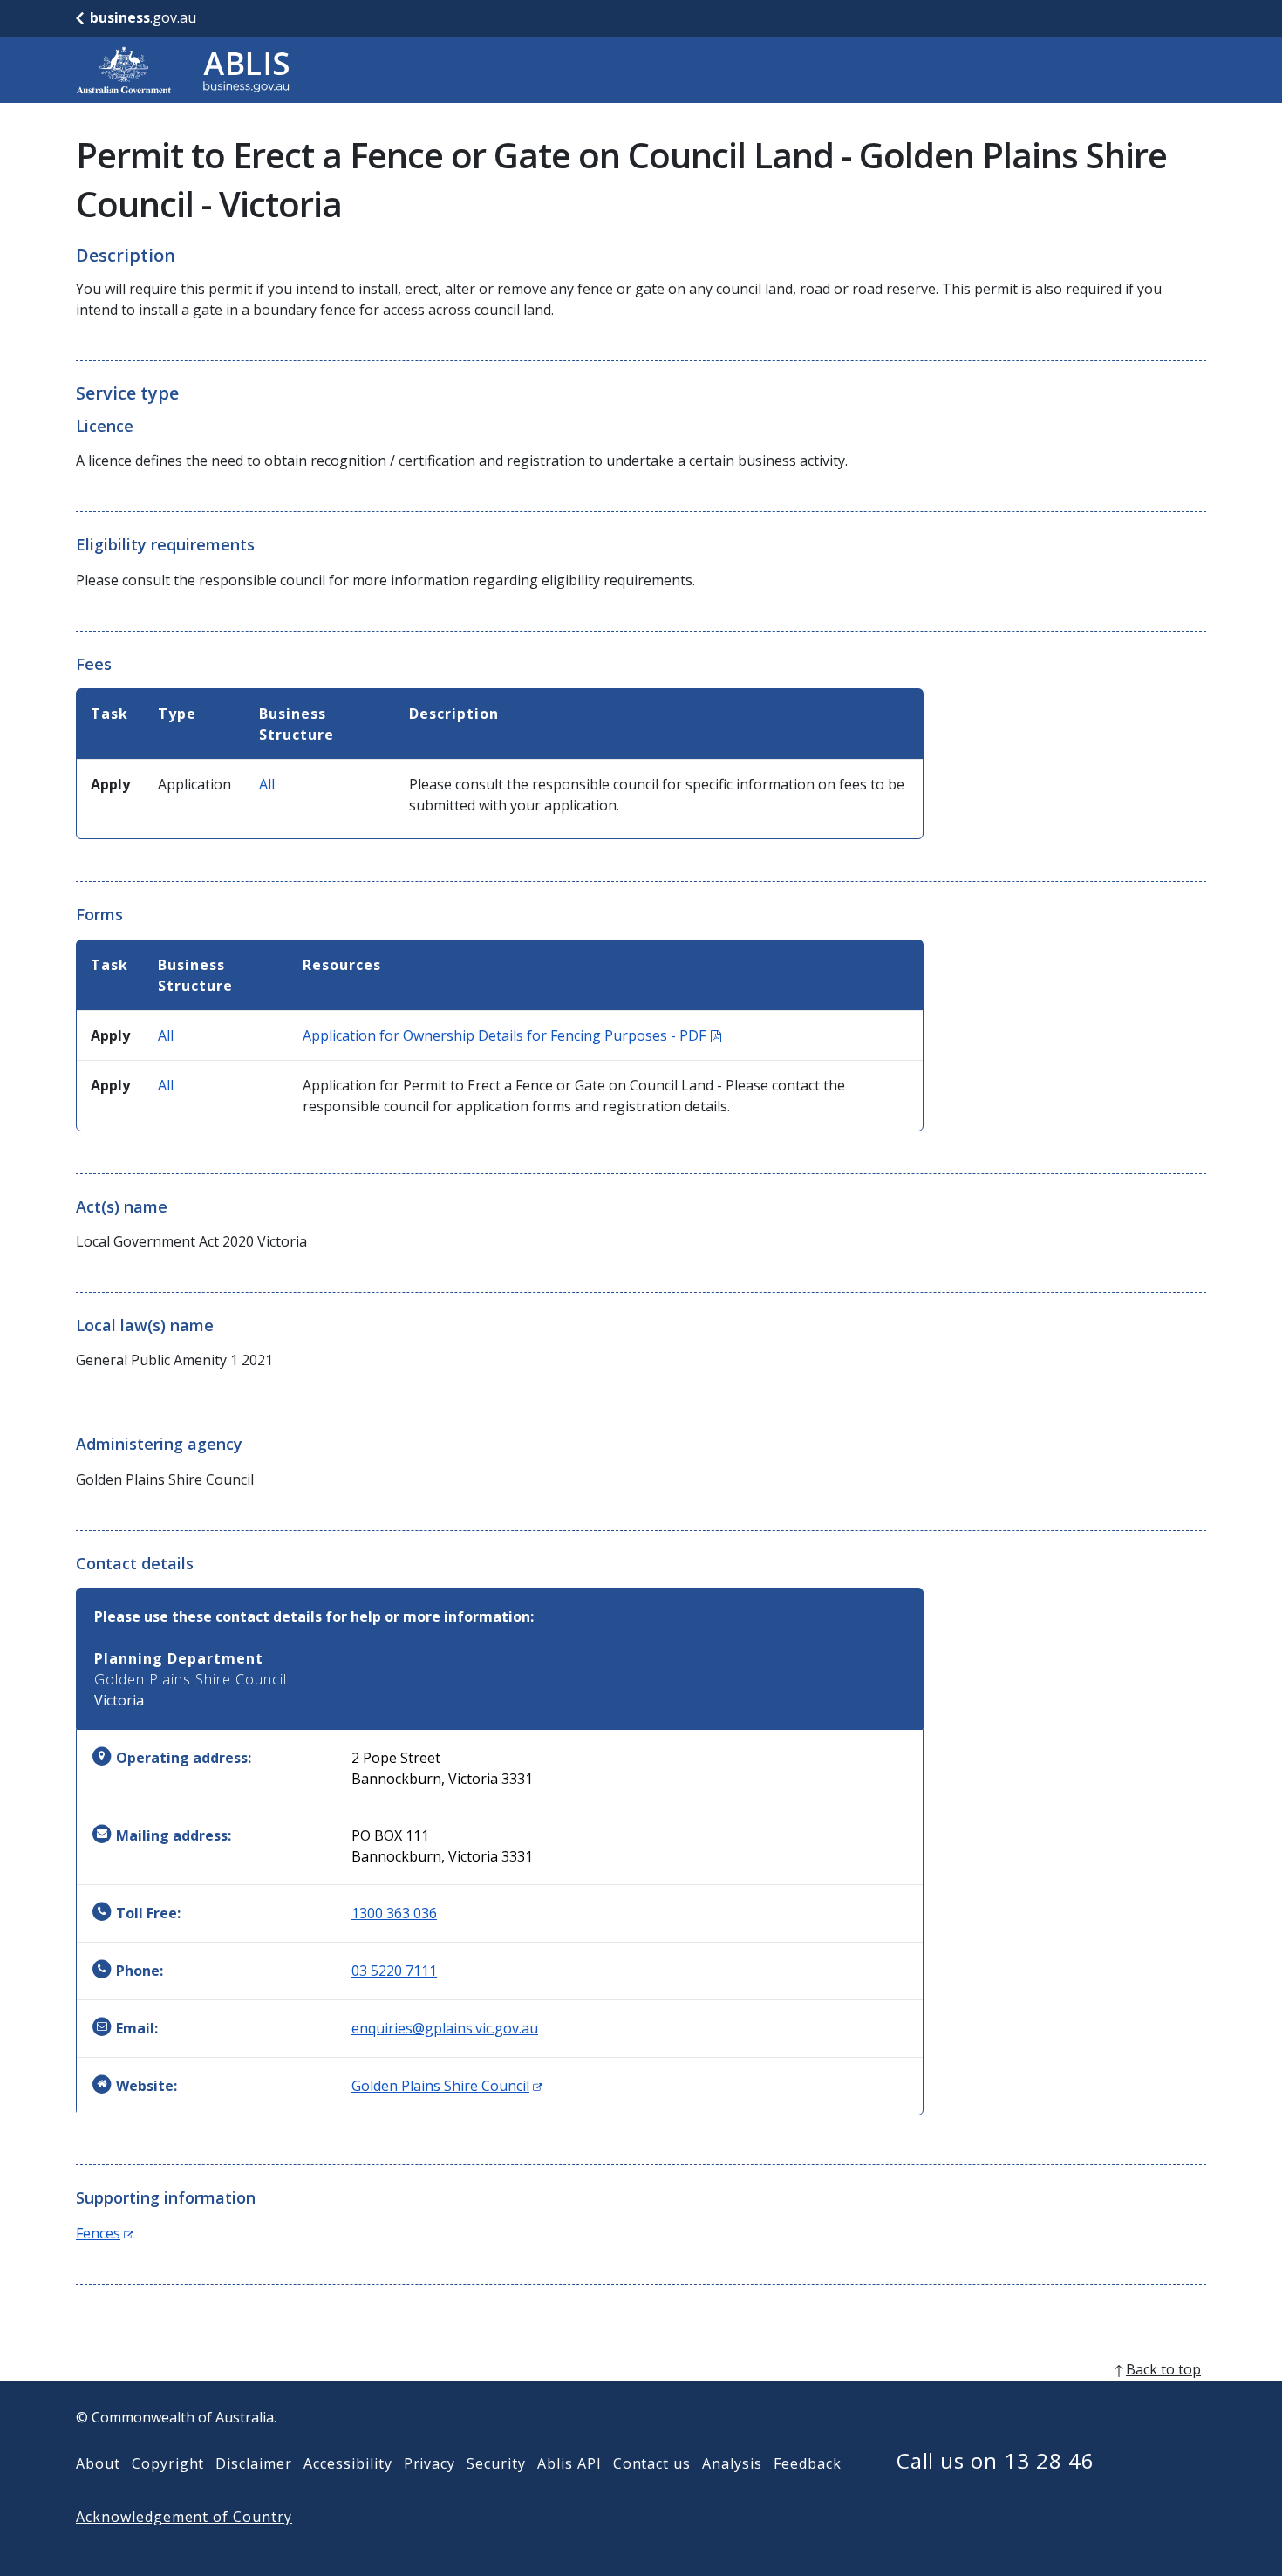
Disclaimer (254, 2463)
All (267, 784)
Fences (105, 2233)
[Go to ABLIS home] (183, 70)
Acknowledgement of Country (184, 2517)
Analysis (732, 2463)
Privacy (430, 2463)
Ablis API (569, 2463)
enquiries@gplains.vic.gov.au (445, 2028)
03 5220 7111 (394, 1971)
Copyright (168, 2463)
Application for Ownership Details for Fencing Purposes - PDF (512, 1035)
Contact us (652, 2463)
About (98, 2463)
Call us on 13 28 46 (996, 2460)
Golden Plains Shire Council (447, 2086)
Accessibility (348, 2463)
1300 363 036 (394, 1913)
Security (496, 2463)
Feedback (808, 2463)
